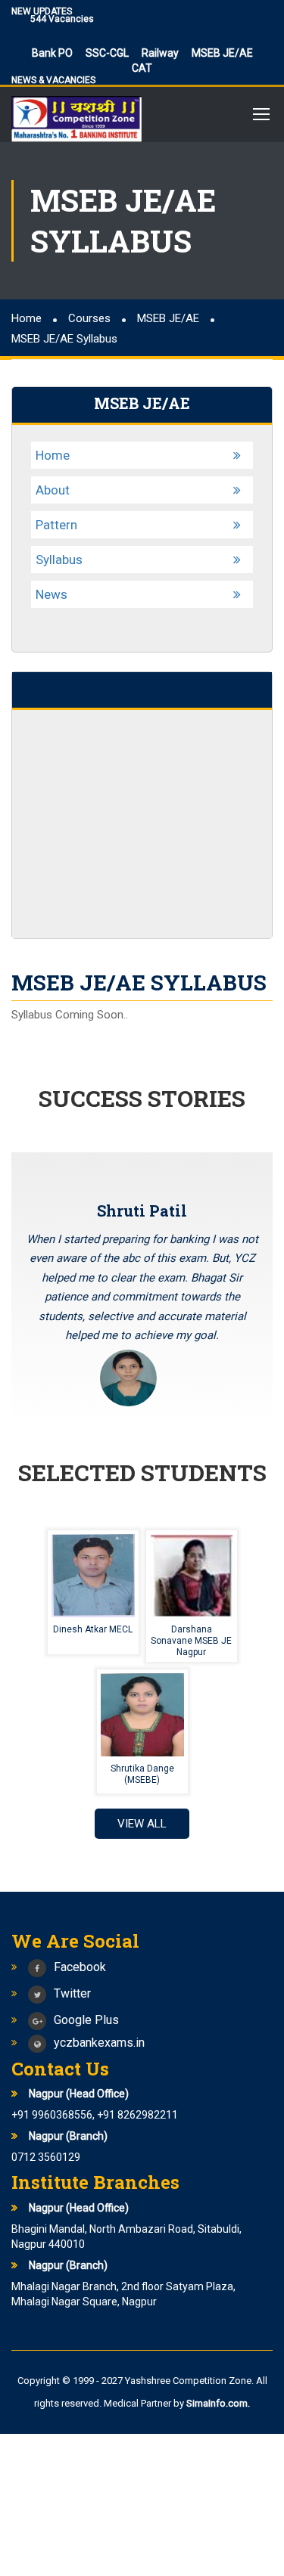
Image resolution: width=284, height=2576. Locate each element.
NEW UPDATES (42, 11)
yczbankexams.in (99, 2043)
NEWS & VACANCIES (53, 80)
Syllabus (59, 560)
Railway (160, 53)
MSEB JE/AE (222, 53)
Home (53, 455)
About (53, 490)
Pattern (56, 525)
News (51, 594)
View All (142, 1824)
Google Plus (86, 2020)
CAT (142, 68)
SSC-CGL (107, 53)
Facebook (80, 1967)
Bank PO (52, 53)
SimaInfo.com (217, 2403)
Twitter (72, 1993)
